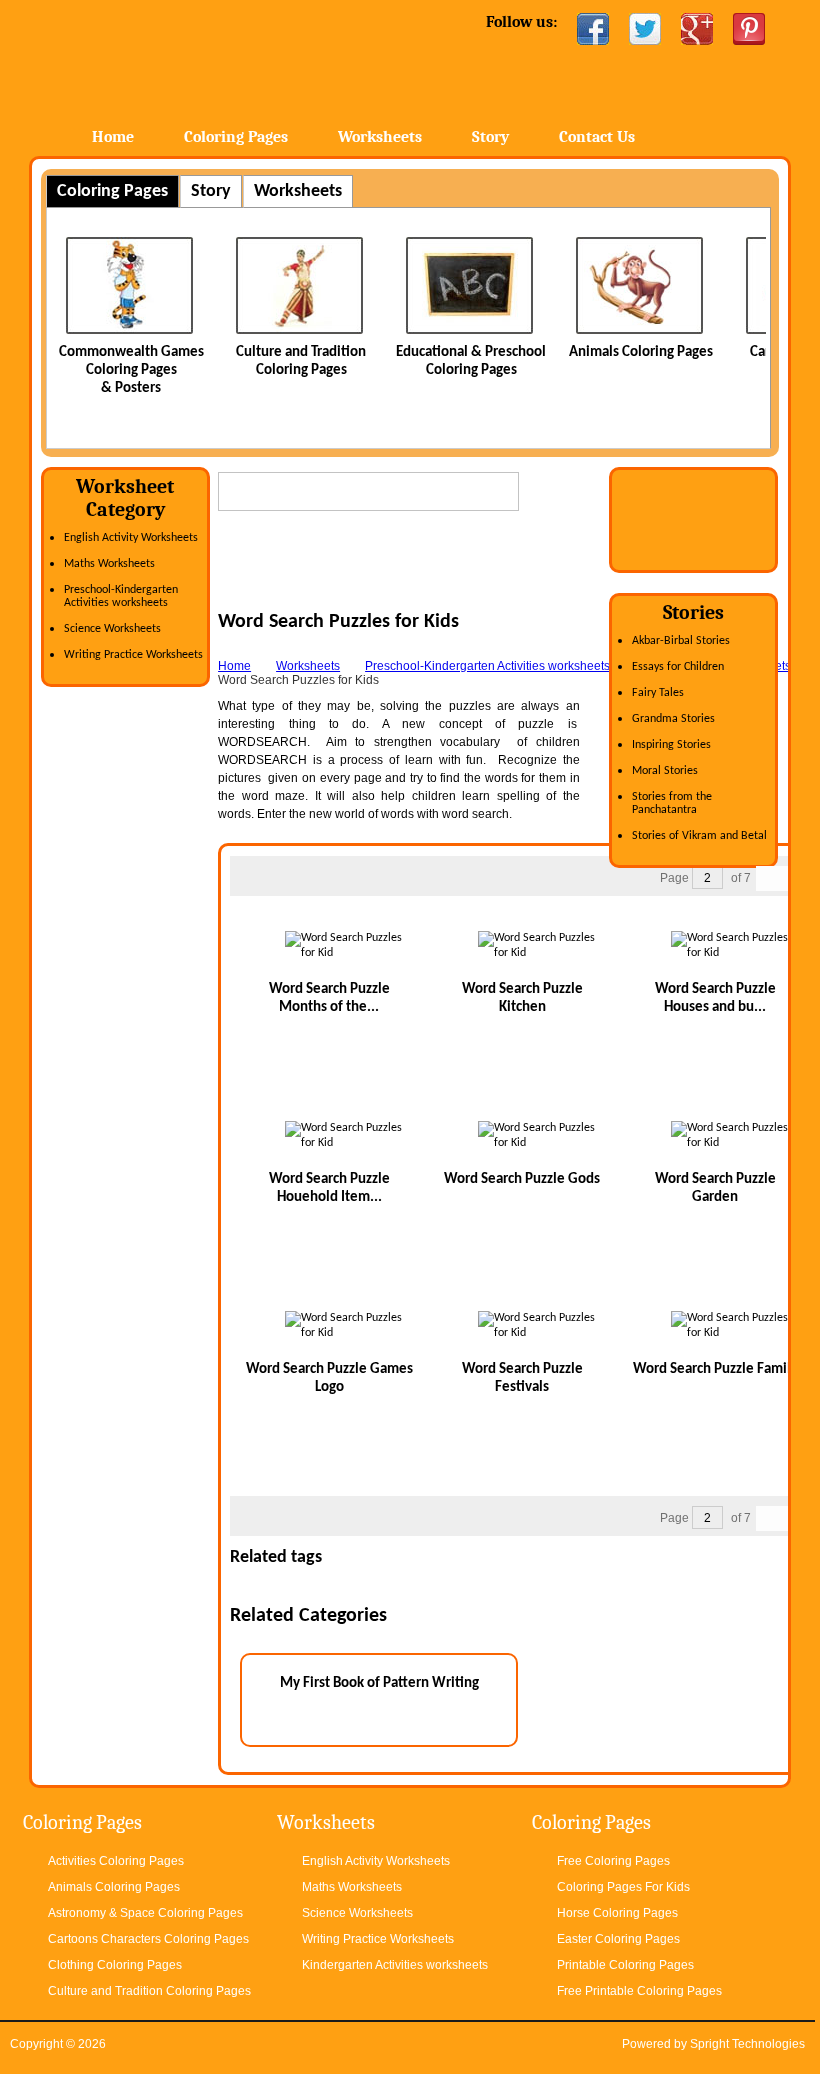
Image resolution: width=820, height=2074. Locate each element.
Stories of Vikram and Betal (699, 836)
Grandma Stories (673, 719)
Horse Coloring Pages (617, 1913)
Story (490, 137)
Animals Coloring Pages (641, 352)
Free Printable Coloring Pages (639, 1991)
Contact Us (597, 137)
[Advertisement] (452, 580)
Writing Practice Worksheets (133, 655)
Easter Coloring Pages (618, 1939)
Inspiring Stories (671, 745)
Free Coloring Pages (613, 1861)
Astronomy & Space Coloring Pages (145, 1913)
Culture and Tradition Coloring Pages (149, 1991)
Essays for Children (678, 667)
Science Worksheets (112, 629)
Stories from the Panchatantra (672, 803)
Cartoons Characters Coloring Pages (148, 1939)
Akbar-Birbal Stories (681, 641)
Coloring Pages (236, 137)
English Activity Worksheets (131, 538)
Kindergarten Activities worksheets (395, 1965)
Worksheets (380, 137)
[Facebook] (593, 29)
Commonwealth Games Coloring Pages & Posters (131, 370)
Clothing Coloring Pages (115, 1965)
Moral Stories (665, 771)
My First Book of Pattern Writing (379, 1683)
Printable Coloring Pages (625, 1965)
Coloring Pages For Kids (623, 1887)
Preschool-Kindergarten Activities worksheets (121, 596)
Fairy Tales (658, 693)
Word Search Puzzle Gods (522, 1179)
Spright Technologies (747, 2044)
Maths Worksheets (109, 564)
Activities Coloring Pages (116, 1861)
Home (190, 59)
